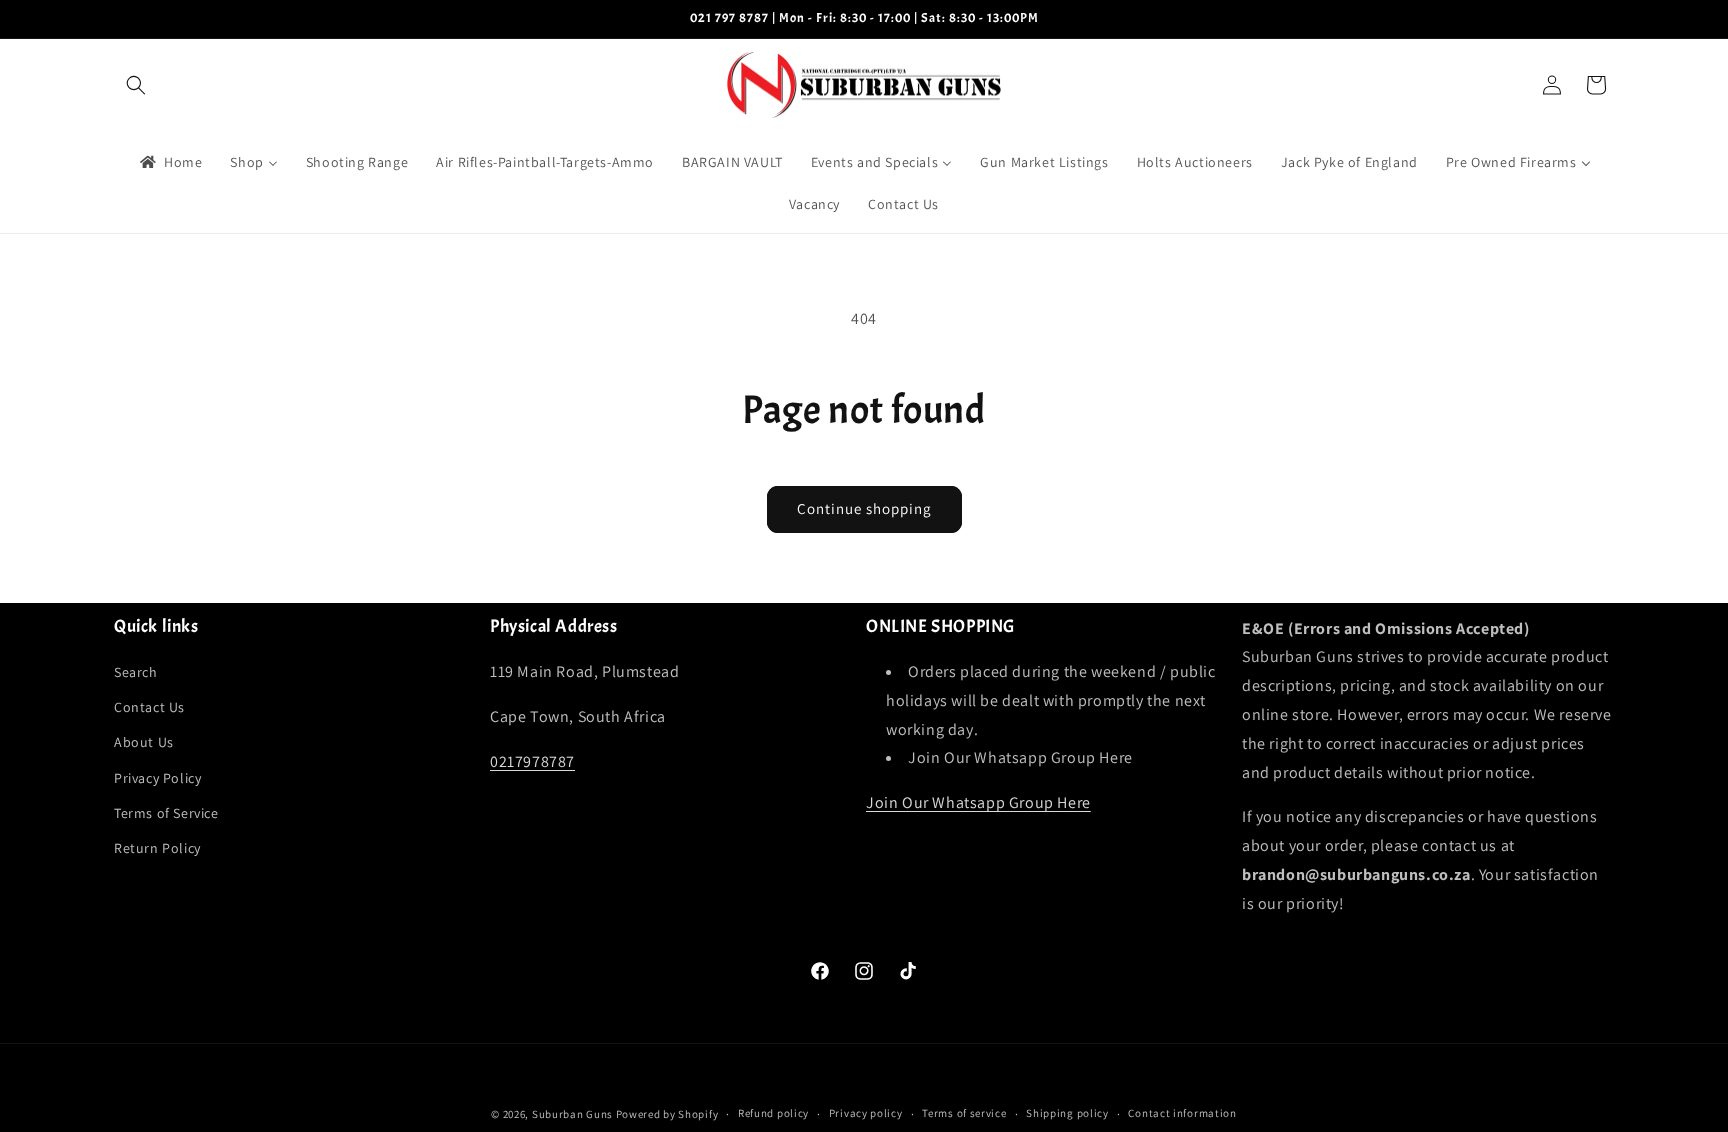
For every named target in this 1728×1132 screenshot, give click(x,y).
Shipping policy (1067, 1113)
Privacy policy (866, 1113)
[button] (136, 85)
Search (136, 672)
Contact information (1182, 1113)
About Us (144, 742)
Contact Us (149, 707)
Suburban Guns (572, 1114)
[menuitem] (169, 162)
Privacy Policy (157, 778)
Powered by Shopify (667, 1114)
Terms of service (964, 1113)
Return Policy (157, 848)
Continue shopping (864, 508)
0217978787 (532, 761)
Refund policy (773, 1113)
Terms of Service (166, 813)
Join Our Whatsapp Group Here (978, 802)
